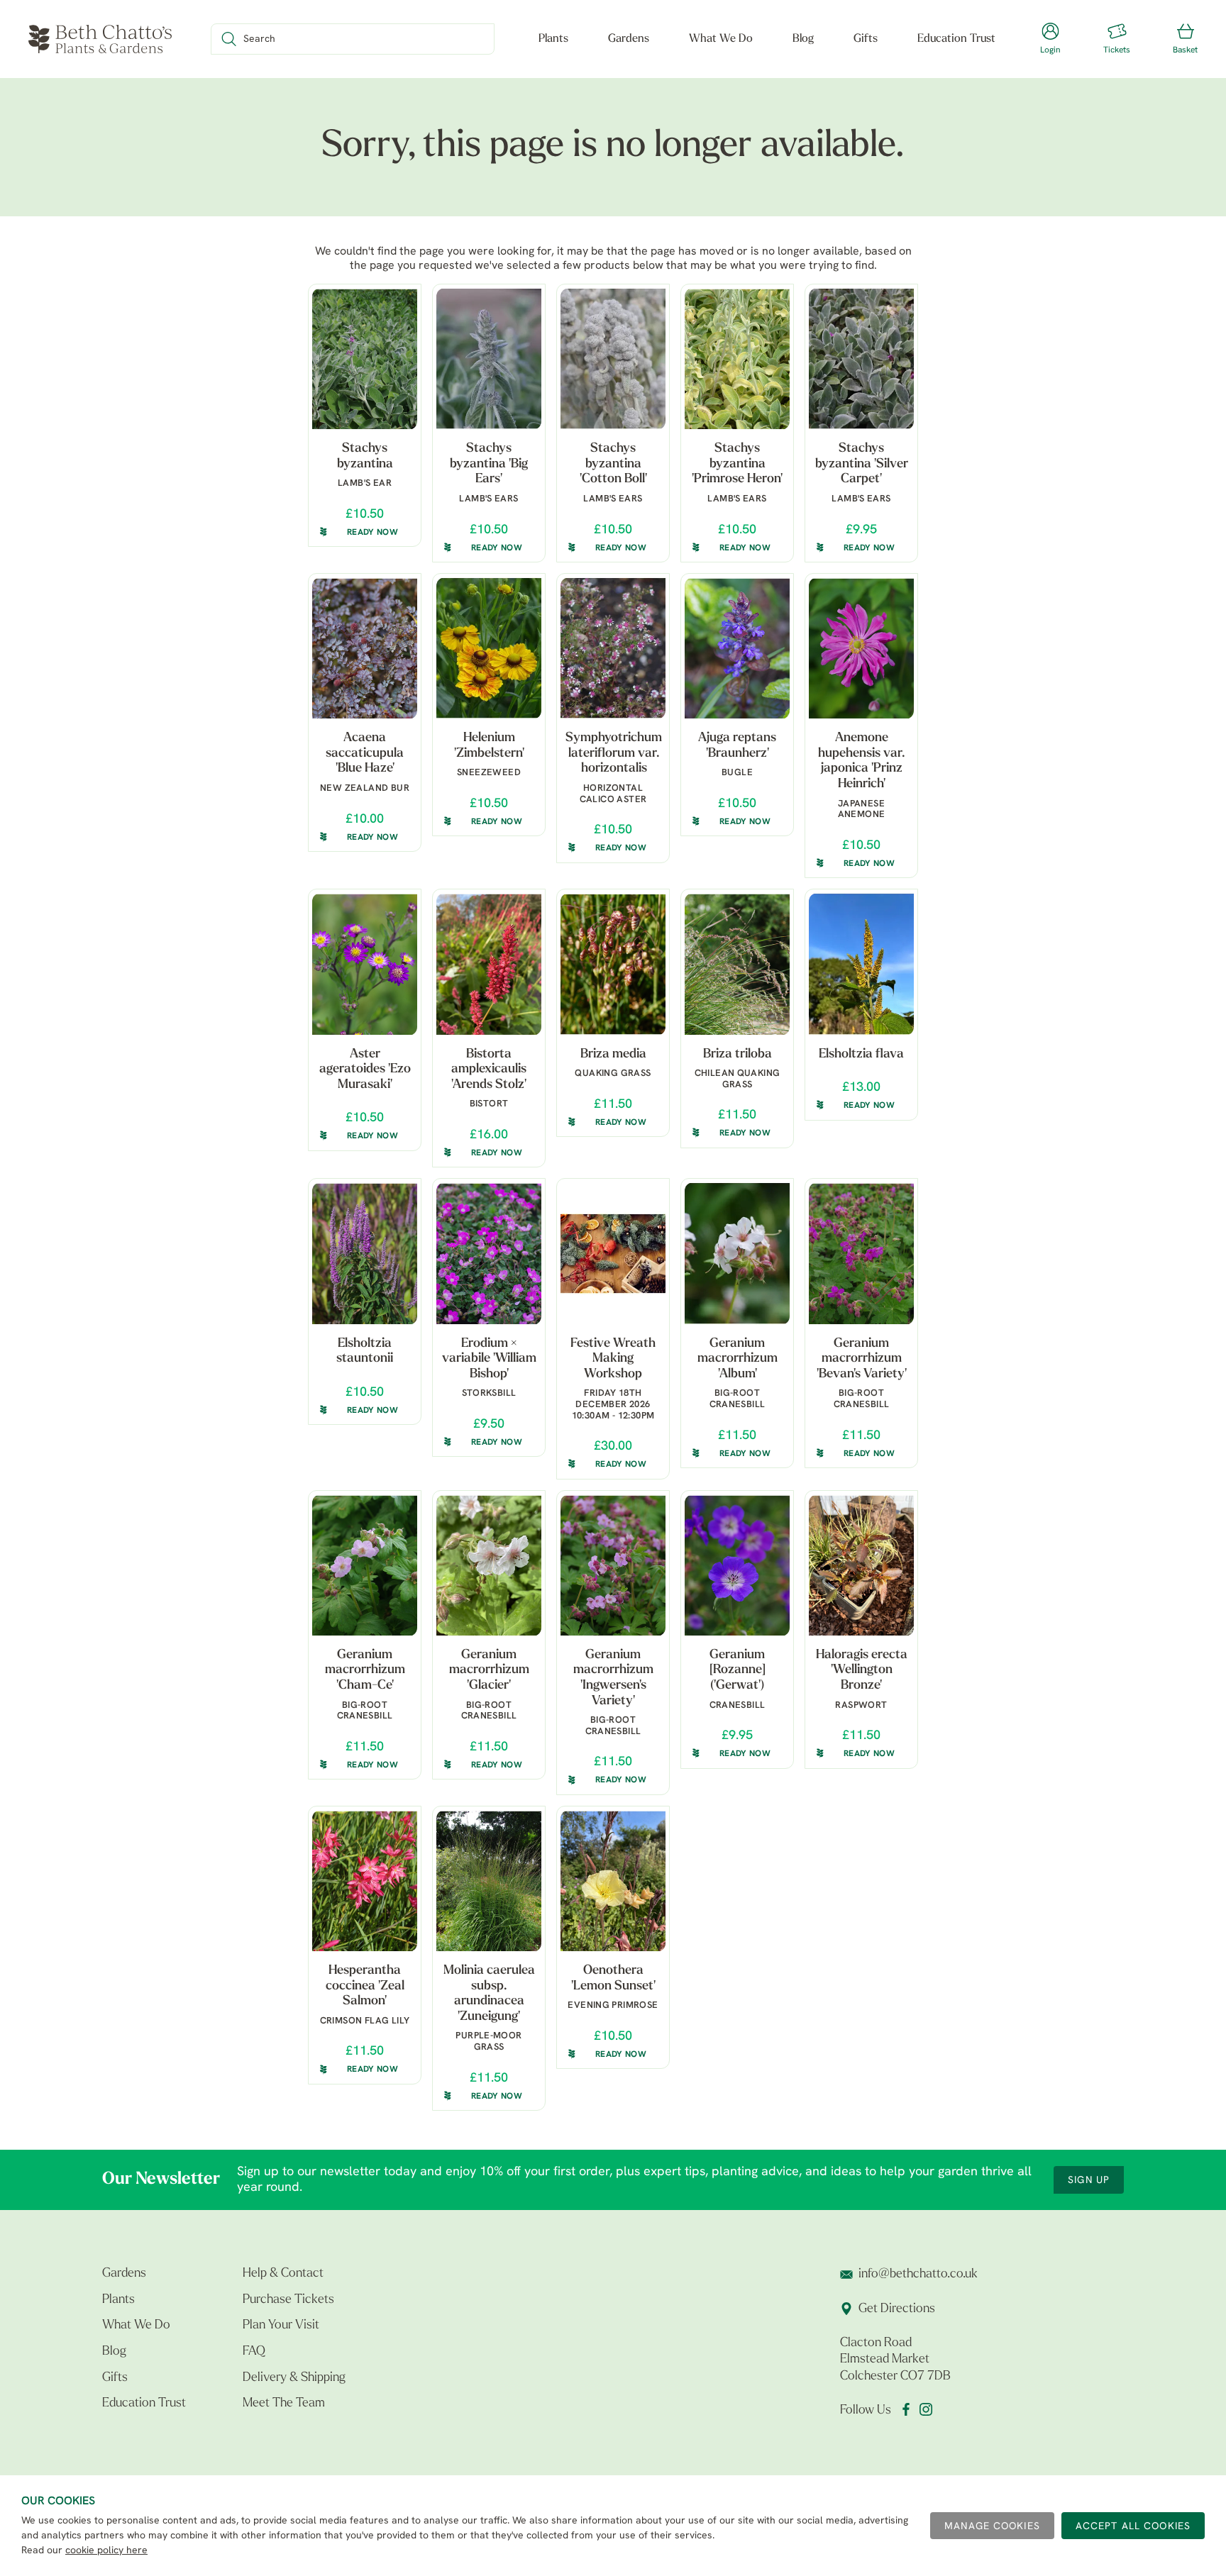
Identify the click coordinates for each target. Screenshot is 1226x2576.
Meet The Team (284, 2404)
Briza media (613, 1055)
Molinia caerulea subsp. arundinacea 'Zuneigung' (489, 1994)
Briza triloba (738, 1055)
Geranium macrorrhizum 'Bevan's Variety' (862, 1359)
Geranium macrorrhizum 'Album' (738, 1359)
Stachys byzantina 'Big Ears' (489, 464)
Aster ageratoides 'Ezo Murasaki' (365, 1070)
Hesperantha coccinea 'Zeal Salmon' (365, 1986)
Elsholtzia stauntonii (365, 1352)
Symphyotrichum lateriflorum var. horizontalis (614, 754)
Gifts (866, 39)
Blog (803, 39)
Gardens (629, 39)
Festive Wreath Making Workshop (613, 1359)
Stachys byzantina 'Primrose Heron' (737, 464)
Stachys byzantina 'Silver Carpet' (862, 464)
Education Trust (956, 39)
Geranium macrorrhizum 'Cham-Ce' (365, 1671)
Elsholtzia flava (861, 1055)
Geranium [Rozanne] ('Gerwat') (738, 1671)
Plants (553, 39)
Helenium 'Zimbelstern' (489, 746)
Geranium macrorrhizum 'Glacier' (489, 1671)
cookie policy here (106, 2551)
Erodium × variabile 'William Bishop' (489, 1359)
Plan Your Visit (281, 2326)
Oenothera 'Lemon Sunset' (613, 1979)
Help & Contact (283, 2274)
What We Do (721, 39)
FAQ (254, 2352)
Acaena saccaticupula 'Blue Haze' (365, 754)
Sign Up (1089, 2181)
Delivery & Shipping (294, 2378)
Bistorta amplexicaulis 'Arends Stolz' (489, 1070)
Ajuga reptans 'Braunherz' (737, 746)
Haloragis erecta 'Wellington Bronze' (862, 1671)
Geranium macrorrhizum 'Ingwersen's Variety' (613, 1678)
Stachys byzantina (365, 457)
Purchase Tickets (288, 2300)
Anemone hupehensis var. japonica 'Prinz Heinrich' (862, 761)
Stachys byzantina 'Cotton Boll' (613, 464)
